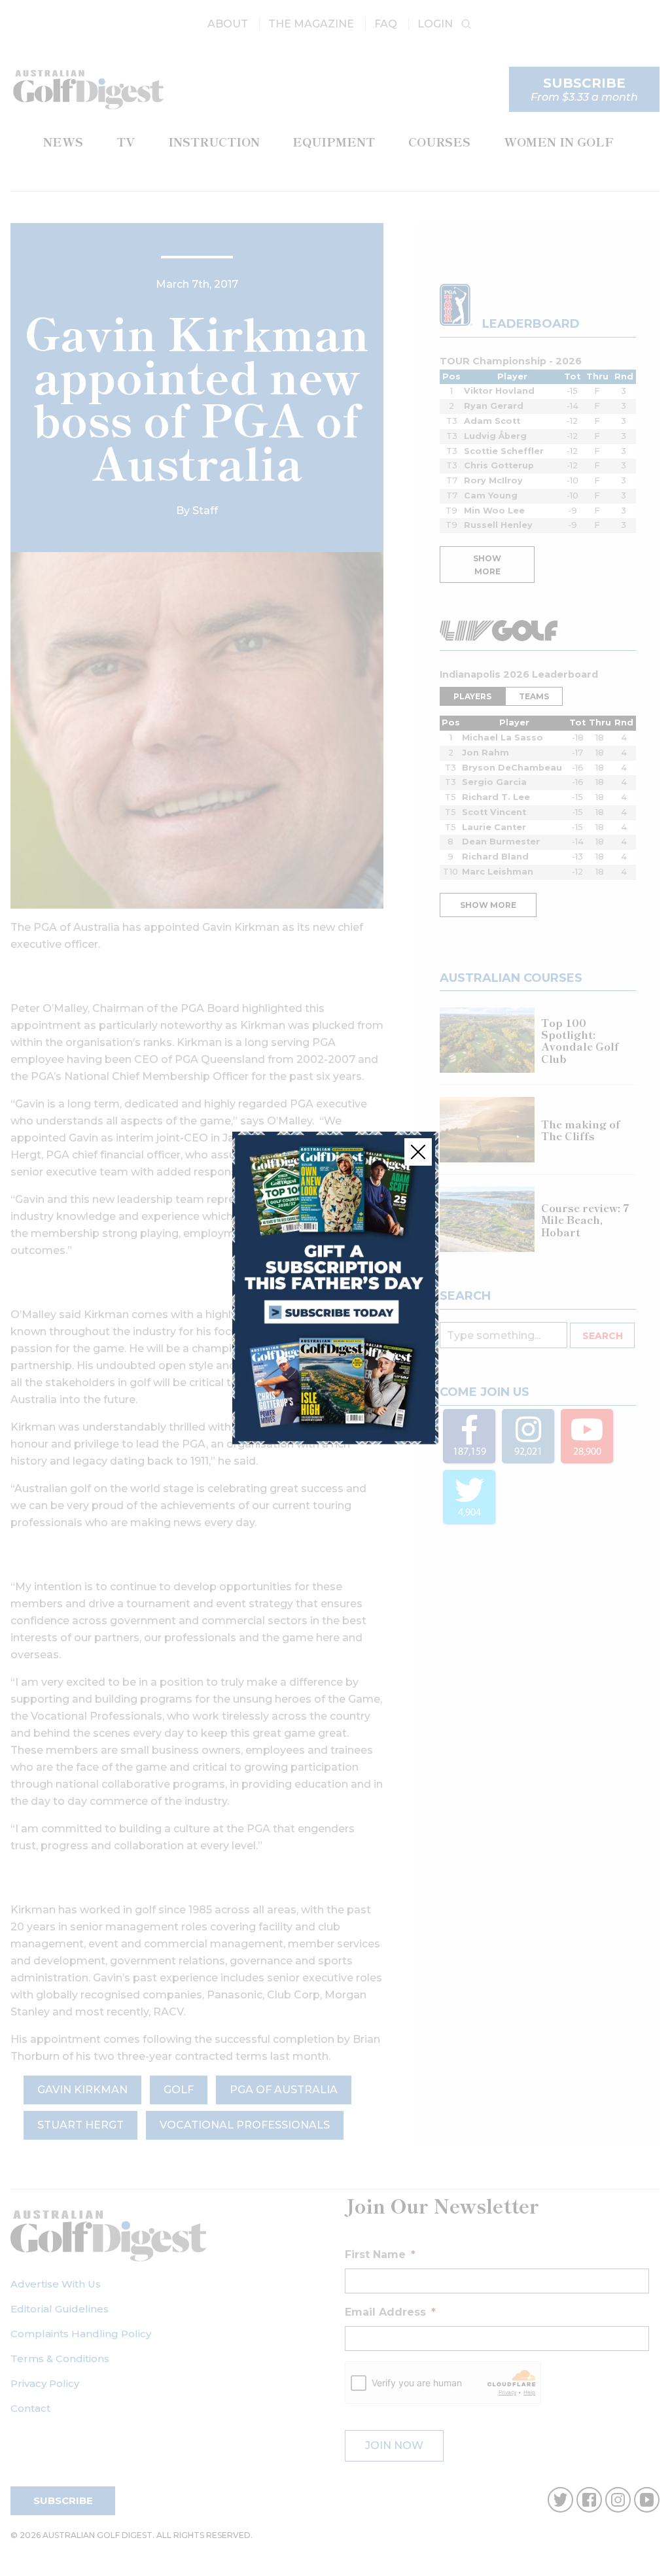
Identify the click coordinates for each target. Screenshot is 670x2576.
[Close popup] (418, 1152)
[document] (335, 1288)
